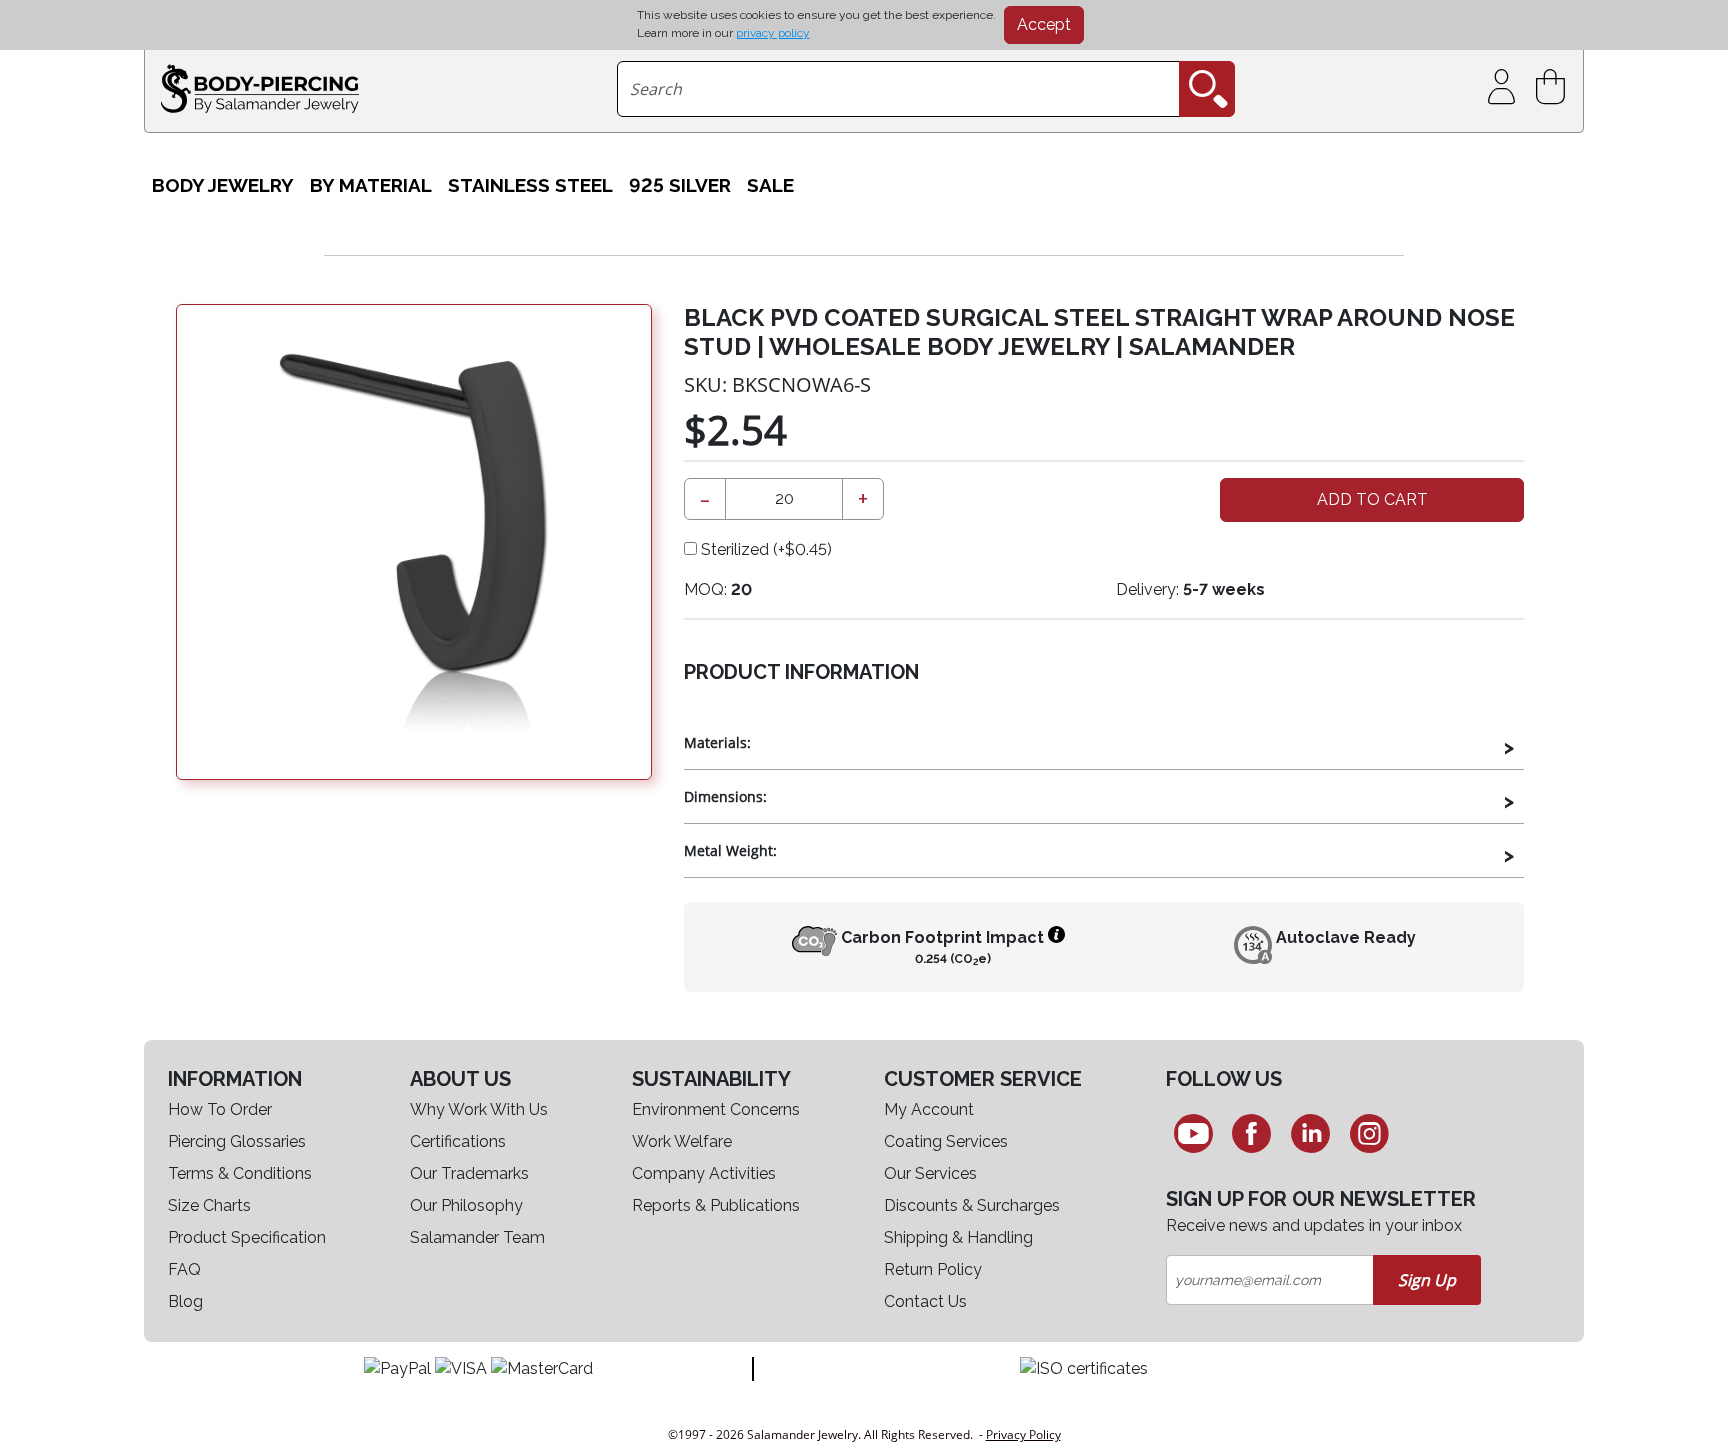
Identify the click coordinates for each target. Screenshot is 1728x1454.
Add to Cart (1372, 499)
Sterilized (764, 549)
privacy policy (773, 33)
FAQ (184, 1269)
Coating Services (946, 1141)
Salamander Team (477, 1237)
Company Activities (704, 1173)
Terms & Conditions (240, 1173)
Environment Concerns (716, 1109)
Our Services (930, 1173)
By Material (371, 185)
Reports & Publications (716, 1205)
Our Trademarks (469, 1173)
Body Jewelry (223, 185)
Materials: (717, 742)
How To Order (220, 1109)
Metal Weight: (730, 850)
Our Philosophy (466, 1205)
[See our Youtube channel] (1193, 1133)
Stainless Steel (530, 185)
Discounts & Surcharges (972, 1205)
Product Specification (247, 1237)
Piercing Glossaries (237, 1141)
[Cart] (1554, 87)
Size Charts (209, 1205)
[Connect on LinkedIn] (1310, 1133)
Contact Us (925, 1301)
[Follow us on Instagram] (1369, 1133)
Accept (1044, 24)
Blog (185, 1301)
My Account (929, 1109)
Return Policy (933, 1269)
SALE (770, 185)
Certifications (458, 1141)
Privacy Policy (1023, 1434)
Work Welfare (682, 1141)
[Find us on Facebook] (1252, 1133)
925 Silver (680, 185)
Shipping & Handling (958, 1237)
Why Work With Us (479, 1109)
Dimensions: (725, 796)
